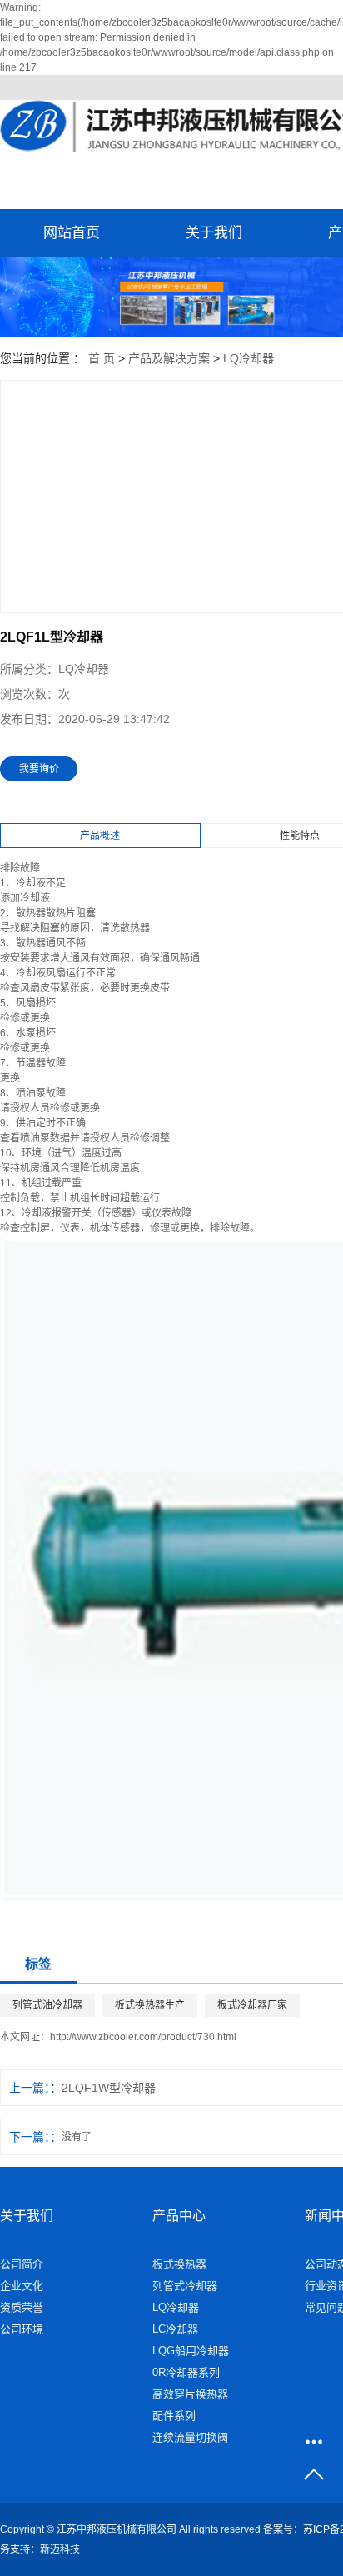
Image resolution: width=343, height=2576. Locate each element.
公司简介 (22, 2264)
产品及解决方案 (169, 358)
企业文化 (22, 2286)
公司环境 (22, 2329)
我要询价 (39, 769)
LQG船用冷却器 (191, 2351)
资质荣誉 (22, 2307)
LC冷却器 (175, 2329)
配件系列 (174, 2416)
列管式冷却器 (185, 2286)
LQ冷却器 (249, 358)
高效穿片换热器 (190, 2394)
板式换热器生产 (150, 2005)
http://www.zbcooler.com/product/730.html (143, 2037)
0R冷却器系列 (186, 2372)
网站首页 (72, 233)
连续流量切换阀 (190, 2437)
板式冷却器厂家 (252, 2005)
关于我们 (214, 233)
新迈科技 (60, 2549)
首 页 (102, 358)
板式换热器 (179, 2264)
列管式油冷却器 (47, 2005)
